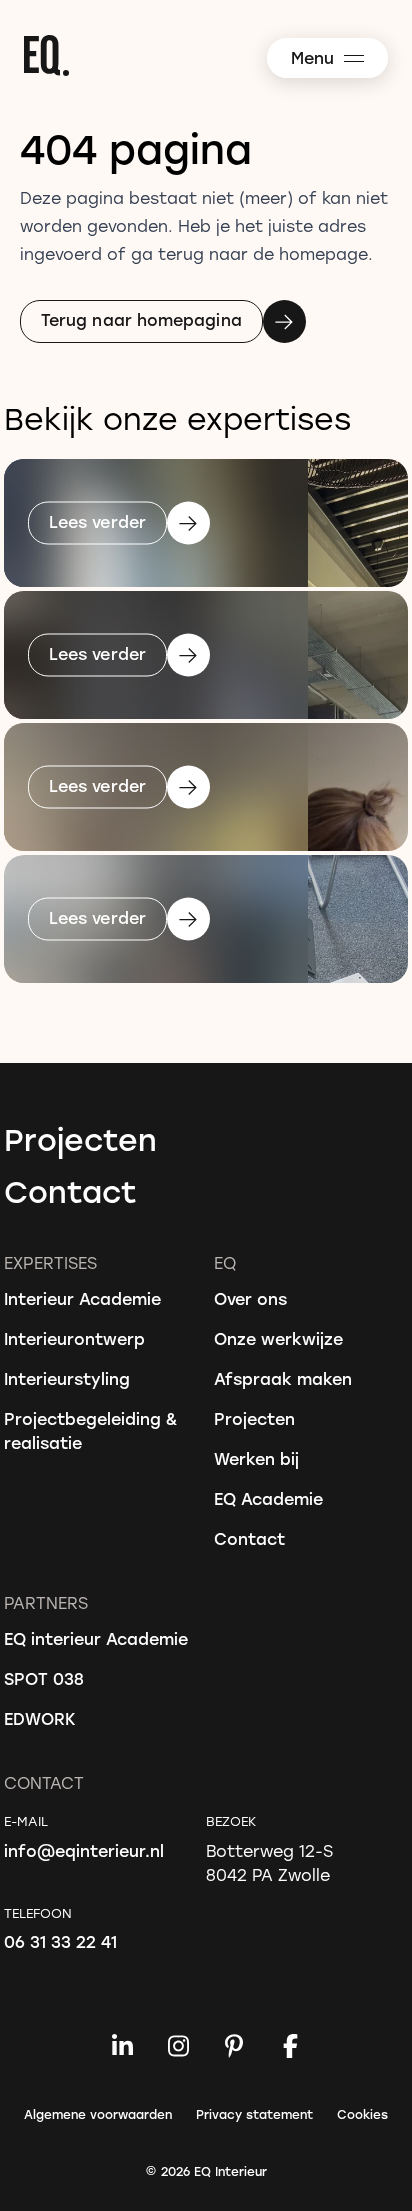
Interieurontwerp (74, 1338)
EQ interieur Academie (96, 1638)
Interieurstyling (67, 1378)
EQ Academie (268, 1498)
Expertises (50, 1262)
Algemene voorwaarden (98, 2114)
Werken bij (256, 1458)
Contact (70, 1191)
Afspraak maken (283, 1378)
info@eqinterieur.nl (84, 1850)
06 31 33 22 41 (60, 1941)
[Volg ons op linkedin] (122, 2046)
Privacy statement (254, 2114)
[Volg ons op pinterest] (234, 2046)
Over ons (250, 1298)
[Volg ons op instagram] (178, 2046)
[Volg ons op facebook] (290, 2046)
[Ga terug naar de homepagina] (216, 55)
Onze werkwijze (278, 1338)
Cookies (362, 2114)
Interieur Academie (82, 1298)
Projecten (80, 1139)
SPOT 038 (44, 1678)
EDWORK (40, 1718)
